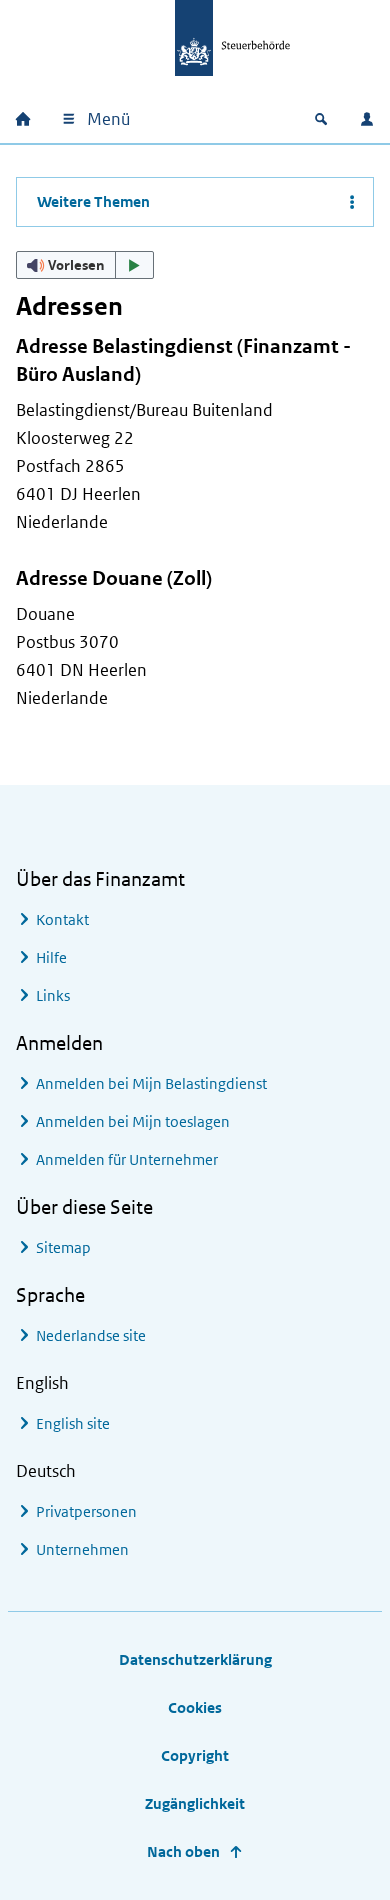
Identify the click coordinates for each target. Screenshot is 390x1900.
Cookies (195, 1707)
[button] (85, 265)
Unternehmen (82, 1549)
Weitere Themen (93, 201)
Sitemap (63, 1247)
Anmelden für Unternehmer (127, 1159)
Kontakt (62, 919)
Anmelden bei (151, 1083)
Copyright (195, 1755)
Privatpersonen (86, 1511)
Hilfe (51, 957)
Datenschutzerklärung (195, 1659)
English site (73, 1423)
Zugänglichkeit (195, 1803)
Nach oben (183, 1851)
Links (53, 995)
